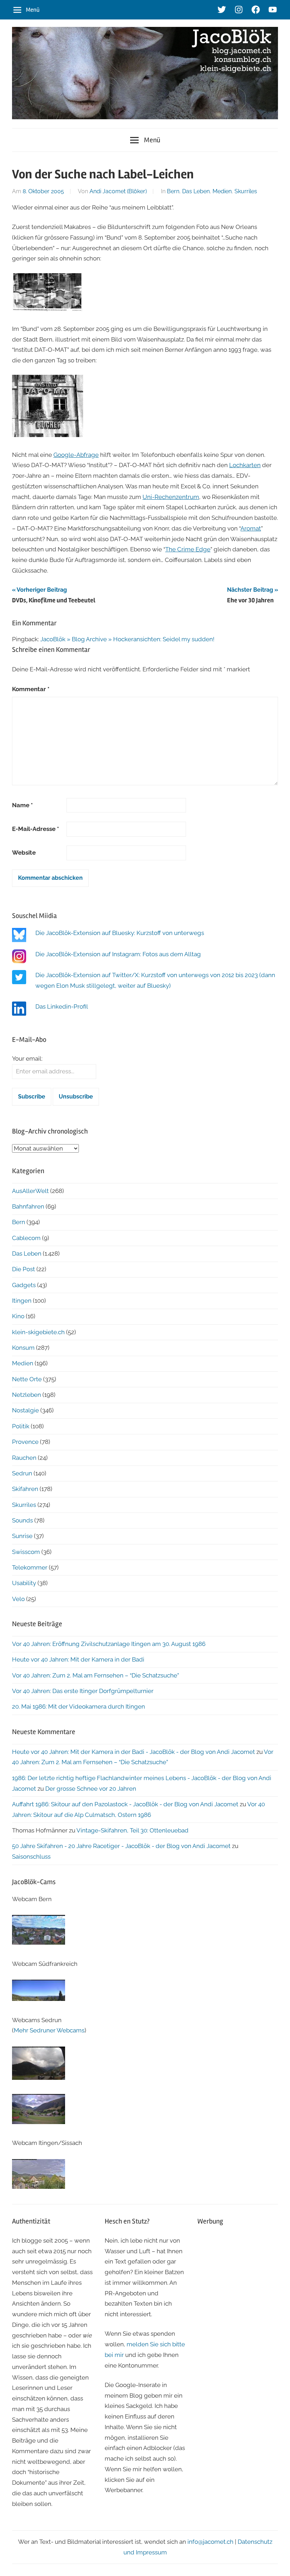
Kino (18, 1316)
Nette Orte (27, 1379)
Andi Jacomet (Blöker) (118, 191)
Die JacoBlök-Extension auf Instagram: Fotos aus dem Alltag (118, 954)
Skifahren (25, 1489)
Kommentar (31, 689)
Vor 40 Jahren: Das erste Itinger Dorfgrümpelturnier (83, 1691)
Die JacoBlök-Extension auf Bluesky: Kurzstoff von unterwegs (120, 933)
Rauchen (24, 1458)
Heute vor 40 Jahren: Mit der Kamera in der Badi (78, 1659)
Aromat (251, 528)
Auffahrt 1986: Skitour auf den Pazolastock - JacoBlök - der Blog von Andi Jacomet (125, 1804)
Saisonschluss (31, 1857)
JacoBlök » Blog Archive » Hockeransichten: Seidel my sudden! (127, 639)
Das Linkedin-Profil (62, 1006)
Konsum (23, 1348)
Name (22, 805)
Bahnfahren (28, 1206)
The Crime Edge (188, 549)
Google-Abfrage (76, 455)
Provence (25, 1442)
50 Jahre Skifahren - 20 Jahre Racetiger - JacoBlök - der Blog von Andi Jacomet (121, 1846)
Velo (18, 1599)
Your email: (27, 1058)
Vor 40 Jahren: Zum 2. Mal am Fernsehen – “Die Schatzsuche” (95, 1675)
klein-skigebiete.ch (38, 1332)
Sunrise (22, 1536)
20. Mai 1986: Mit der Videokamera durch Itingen (79, 1706)
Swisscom (26, 1552)
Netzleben (27, 1395)
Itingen (22, 1301)
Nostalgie (25, 1410)
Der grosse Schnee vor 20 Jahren (91, 1789)
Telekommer (30, 1567)
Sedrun (22, 1473)
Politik (21, 1426)
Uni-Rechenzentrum (171, 497)
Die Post (24, 1269)
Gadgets (24, 1285)
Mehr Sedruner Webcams (49, 2030)
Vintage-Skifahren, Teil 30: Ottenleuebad (132, 1830)
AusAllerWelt (30, 1191)
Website (24, 853)
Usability (24, 1583)
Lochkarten (245, 465)
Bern (173, 191)
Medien (222, 191)
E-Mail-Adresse (36, 829)
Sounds (22, 1520)
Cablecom (26, 1238)
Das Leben (196, 191)
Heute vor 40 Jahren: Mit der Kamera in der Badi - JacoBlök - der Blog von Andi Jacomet (134, 1752)
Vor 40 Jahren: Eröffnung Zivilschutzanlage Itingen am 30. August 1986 (109, 1644)
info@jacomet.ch (210, 2542)
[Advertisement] (238, 2269)
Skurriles (246, 191)
